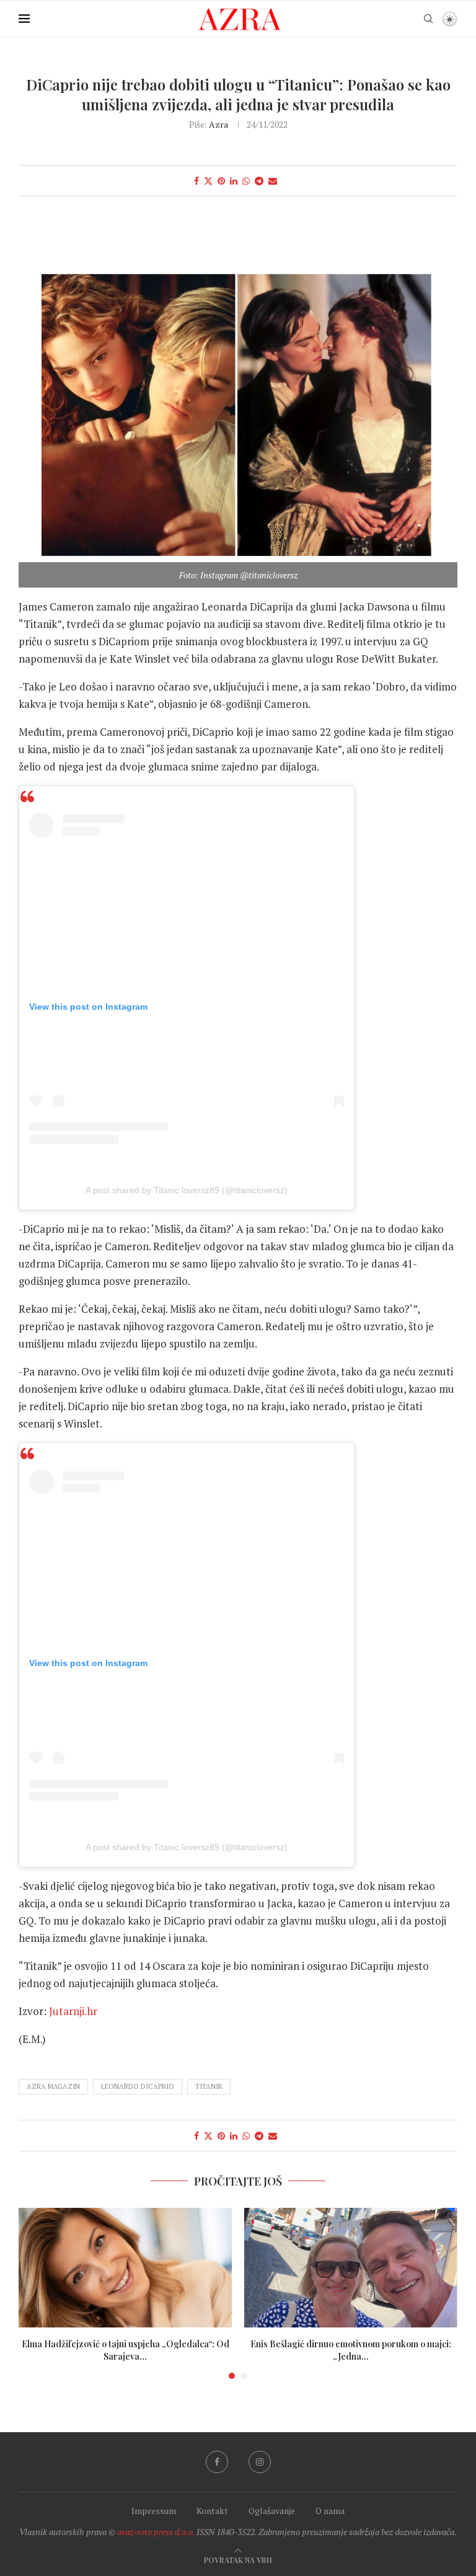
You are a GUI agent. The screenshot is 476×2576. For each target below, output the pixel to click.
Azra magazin (53, 2086)
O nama (330, 2511)
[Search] (428, 19)
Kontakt (212, 2511)
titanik (209, 2086)
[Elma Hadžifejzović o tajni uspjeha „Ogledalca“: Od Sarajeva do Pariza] (125, 2268)
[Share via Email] (273, 181)
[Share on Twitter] (208, 181)
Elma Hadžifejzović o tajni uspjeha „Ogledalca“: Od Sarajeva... (126, 2350)
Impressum (154, 2511)
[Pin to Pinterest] (221, 181)
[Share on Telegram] (259, 181)
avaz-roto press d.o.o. (156, 2532)
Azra (218, 124)
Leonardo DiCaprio (138, 2086)
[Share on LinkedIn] (234, 181)
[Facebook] (217, 2462)
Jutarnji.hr (73, 2011)
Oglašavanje (272, 2511)
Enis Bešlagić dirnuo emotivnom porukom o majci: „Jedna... (351, 2350)
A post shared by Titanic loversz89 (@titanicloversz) (187, 1190)
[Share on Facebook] (196, 181)
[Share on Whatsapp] (246, 181)
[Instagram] (260, 2462)
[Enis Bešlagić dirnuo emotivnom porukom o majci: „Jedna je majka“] (351, 2268)
